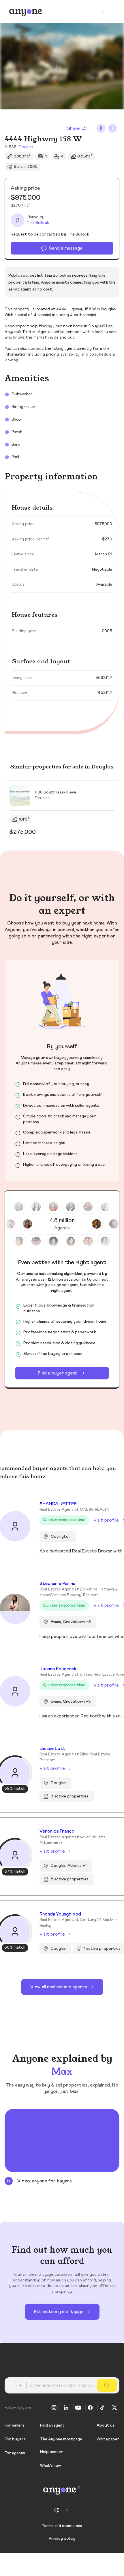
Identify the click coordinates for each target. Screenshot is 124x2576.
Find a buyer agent (58, 1373)
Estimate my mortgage (59, 2312)
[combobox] (17, 2385)
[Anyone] (26, 12)
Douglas (26, 147)
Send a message (66, 248)
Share (73, 128)
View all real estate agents (59, 1987)
